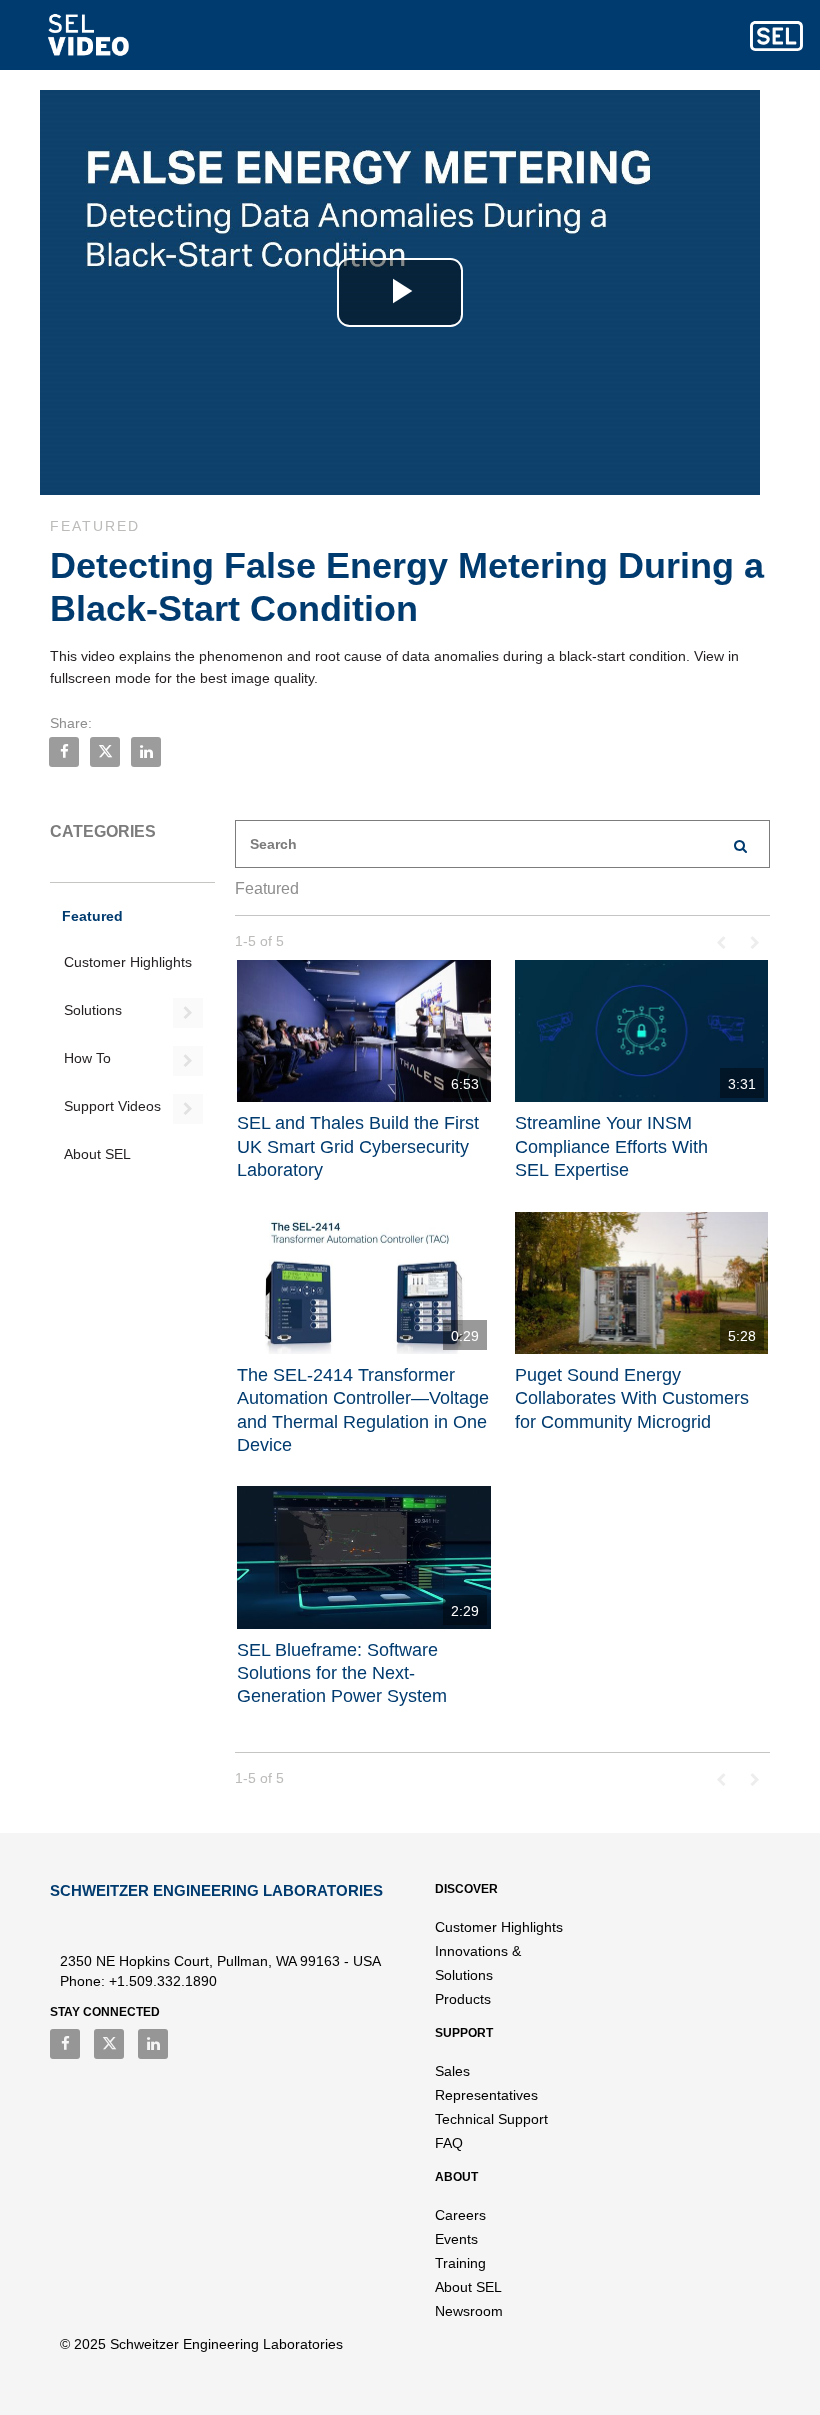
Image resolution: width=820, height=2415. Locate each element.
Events (456, 2239)
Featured (92, 916)
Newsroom (469, 2311)
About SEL (97, 1154)
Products (463, 1999)
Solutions (93, 1010)
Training (460, 2263)
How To (87, 1058)
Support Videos (112, 1106)
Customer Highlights (128, 962)
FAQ (449, 2143)
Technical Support (491, 2119)
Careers (460, 2215)
